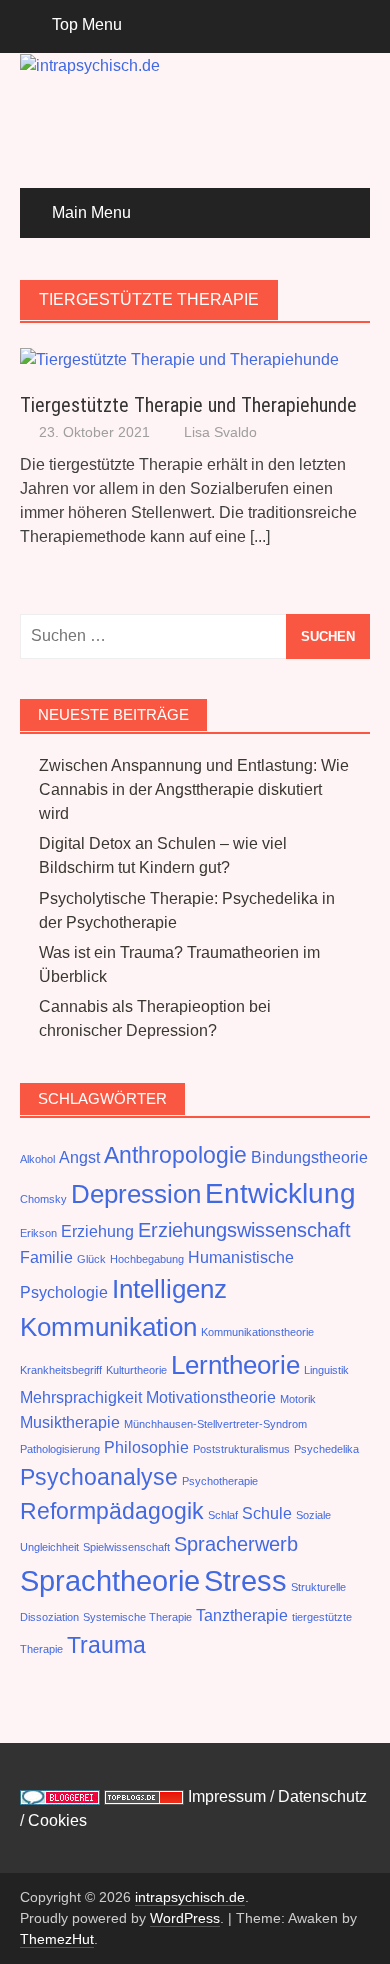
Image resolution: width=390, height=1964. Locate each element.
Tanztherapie (242, 1615)
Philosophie (146, 1447)
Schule (267, 1513)
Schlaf (223, 1515)
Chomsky (43, 1199)
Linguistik (326, 1370)
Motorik (298, 1399)
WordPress (185, 1918)
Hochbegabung (147, 1259)
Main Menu (91, 212)
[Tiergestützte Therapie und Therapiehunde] (179, 358)
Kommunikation (108, 1327)
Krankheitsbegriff (61, 1370)
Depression (136, 1194)
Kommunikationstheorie (257, 1332)
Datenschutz (322, 1796)
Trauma (106, 1645)
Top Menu (87, 24)
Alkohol (37, 1159)
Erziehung (97, 1231)
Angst (79, 1157)
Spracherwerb (236, 1544)
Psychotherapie (220, 1481)
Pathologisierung (60, 1449)
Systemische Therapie (137, 1617)
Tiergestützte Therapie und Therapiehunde (188, 405)
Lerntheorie (235, 1365)
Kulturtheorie (136, 1370)
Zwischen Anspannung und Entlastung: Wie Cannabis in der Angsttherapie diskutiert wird (194, 789)
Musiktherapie (70, 1422)
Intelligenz (169, 1289)
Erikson (38, 1233)
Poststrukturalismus (241, 1449)
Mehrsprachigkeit (81, 1397)
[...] (260, 536)
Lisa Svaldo (220, 432)
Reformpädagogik (112, 1511)
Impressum (227, 1796)
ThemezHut (57, 1939)
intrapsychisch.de (190, 1897)
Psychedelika (326, 1449)
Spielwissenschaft (126, 1547)
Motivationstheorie (211, 1397)
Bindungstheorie (309, 1157)
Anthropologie (175, 1155)
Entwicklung (280, 1193)
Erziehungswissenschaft (244, 1230)
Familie (46, 1257)
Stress (245, 1580)
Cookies (57, 1820)
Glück (91, 1259)
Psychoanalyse (99, 1477)
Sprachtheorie (110, 1580)
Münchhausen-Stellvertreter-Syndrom (215, 1424)
